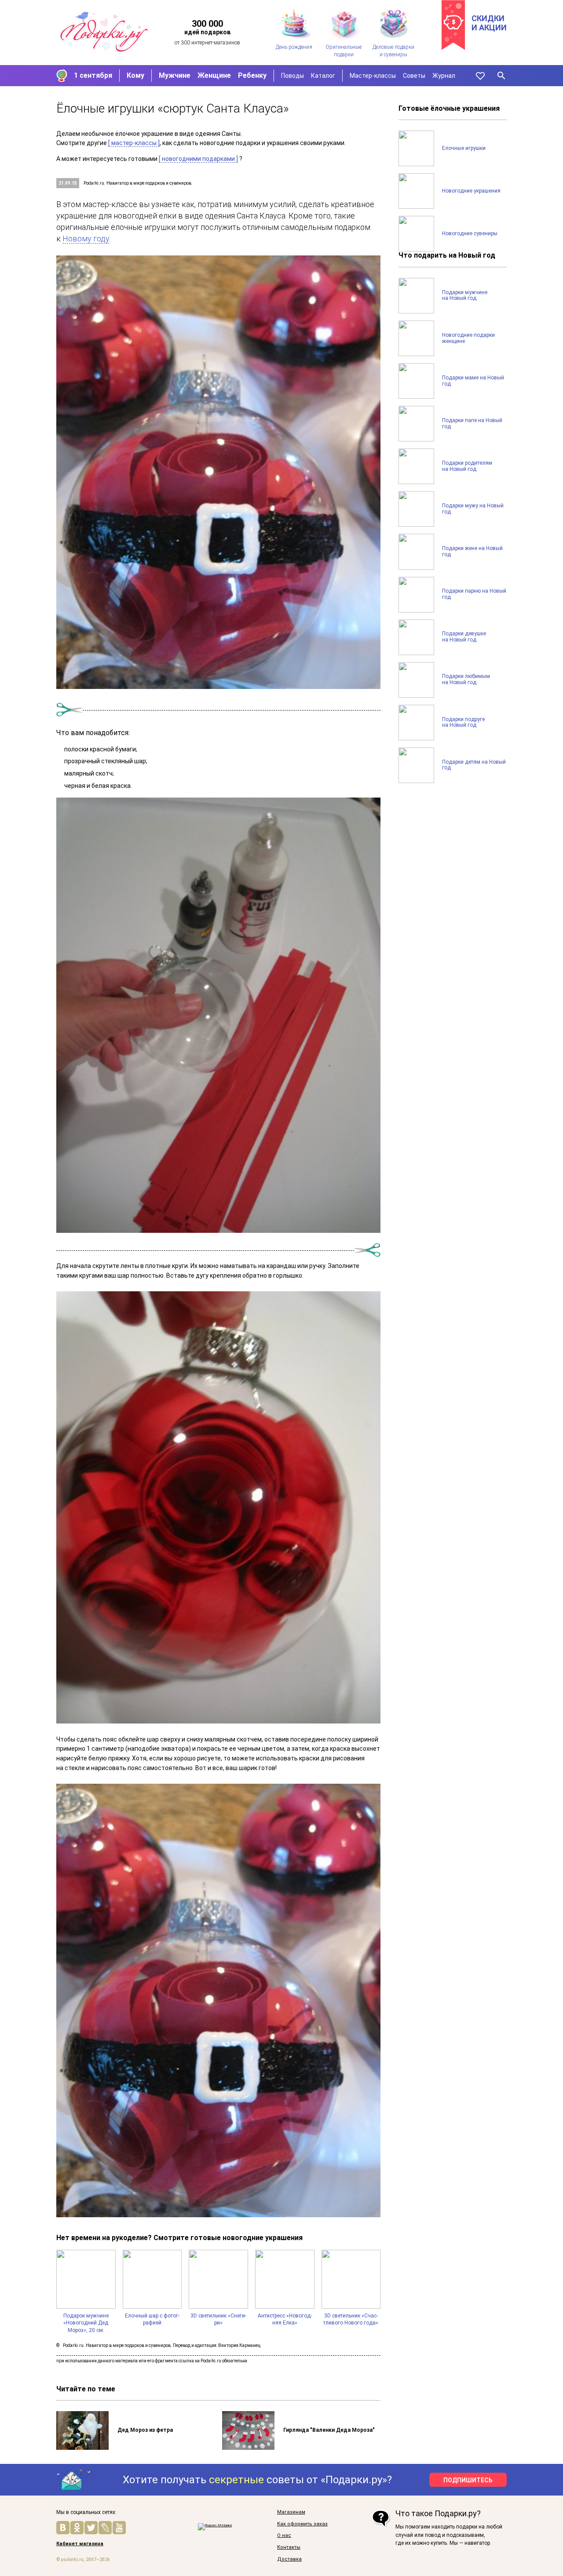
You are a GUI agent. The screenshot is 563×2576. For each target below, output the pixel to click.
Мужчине (175, 75)
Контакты (289, 2547)
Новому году (86, 239)
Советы (414, 76)
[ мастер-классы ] (134, 143)
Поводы (292, 76)
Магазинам (291, 2512)
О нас (284, 2536)
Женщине (214, 75)
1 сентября (93, 75)
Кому (135, 75)
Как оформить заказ (302, 2524)
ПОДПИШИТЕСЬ (468, 2480)
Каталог (323, 76)
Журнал (444, 76)
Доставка (289, 2559)
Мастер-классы (373, 76)
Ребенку (252, 75)
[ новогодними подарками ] (198, 159)
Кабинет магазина (80, 2544)
